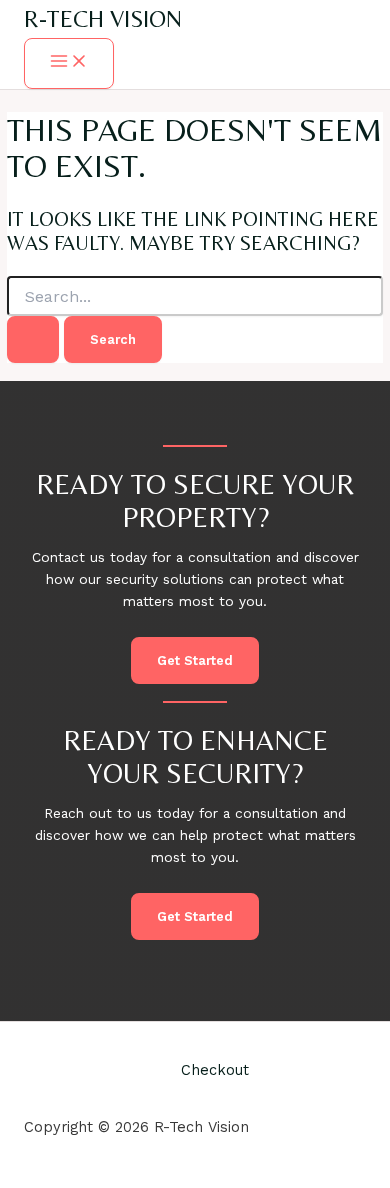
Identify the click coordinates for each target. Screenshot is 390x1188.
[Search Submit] (33, 339)
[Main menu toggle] (69, 63)
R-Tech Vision (103, 18)
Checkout (215, 1070)
